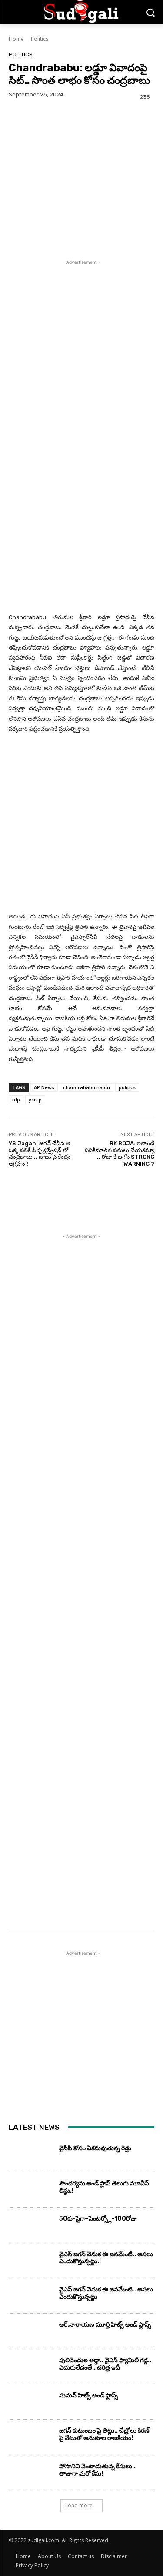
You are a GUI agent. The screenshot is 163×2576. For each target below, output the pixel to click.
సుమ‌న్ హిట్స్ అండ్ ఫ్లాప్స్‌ (89, 2395)
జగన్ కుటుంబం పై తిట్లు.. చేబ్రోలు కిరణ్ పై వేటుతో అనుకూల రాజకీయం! (104, 2434)
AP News (44, 1087)
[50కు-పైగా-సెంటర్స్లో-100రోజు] (31, 2227)
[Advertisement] (81, 352)
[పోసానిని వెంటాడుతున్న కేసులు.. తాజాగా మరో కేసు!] (31, 2475)
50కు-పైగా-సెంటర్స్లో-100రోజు (98, 2219)
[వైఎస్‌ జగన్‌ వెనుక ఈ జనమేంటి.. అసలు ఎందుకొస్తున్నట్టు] (31, 2298)
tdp (16, 1099)
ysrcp (35, 1099)
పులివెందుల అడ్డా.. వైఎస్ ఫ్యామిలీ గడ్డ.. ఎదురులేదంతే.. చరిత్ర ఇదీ (105, 2364)
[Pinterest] (57, 135)
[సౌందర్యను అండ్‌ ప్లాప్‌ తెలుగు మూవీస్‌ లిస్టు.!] (31, 2192)
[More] (98, 135)
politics (127, 1087)
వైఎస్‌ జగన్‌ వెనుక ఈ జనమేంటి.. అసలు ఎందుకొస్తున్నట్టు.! (106, 2258)
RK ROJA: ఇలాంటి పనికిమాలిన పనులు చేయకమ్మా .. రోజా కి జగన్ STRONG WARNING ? (120, 1154)
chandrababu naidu (86, 1087)
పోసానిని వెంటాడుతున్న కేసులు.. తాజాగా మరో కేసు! (97, 2470)
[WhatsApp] (77, 135)
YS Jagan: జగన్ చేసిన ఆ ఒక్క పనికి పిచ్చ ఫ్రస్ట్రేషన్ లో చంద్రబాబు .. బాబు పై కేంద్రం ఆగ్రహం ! (40, 1154)
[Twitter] (37, 135)
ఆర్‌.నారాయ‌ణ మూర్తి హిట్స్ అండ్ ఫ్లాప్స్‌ (105, 2325)
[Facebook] (17, 135)
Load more (79, 2505)
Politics (40, 39)
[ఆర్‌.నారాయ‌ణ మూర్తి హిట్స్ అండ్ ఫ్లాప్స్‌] (31, 2333)
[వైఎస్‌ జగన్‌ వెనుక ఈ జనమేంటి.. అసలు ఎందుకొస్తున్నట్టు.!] (31, 2263)
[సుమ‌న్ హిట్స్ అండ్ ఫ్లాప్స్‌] (31, 2404)
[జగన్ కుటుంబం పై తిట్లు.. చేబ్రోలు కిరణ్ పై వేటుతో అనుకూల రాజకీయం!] (31, 2439)
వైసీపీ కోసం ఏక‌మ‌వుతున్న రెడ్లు (95, 2148)
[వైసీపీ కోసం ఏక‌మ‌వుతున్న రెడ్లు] (31, 2157)
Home (16, 39)
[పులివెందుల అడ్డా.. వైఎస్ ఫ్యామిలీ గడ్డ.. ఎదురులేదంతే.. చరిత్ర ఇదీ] (31, 2369)
